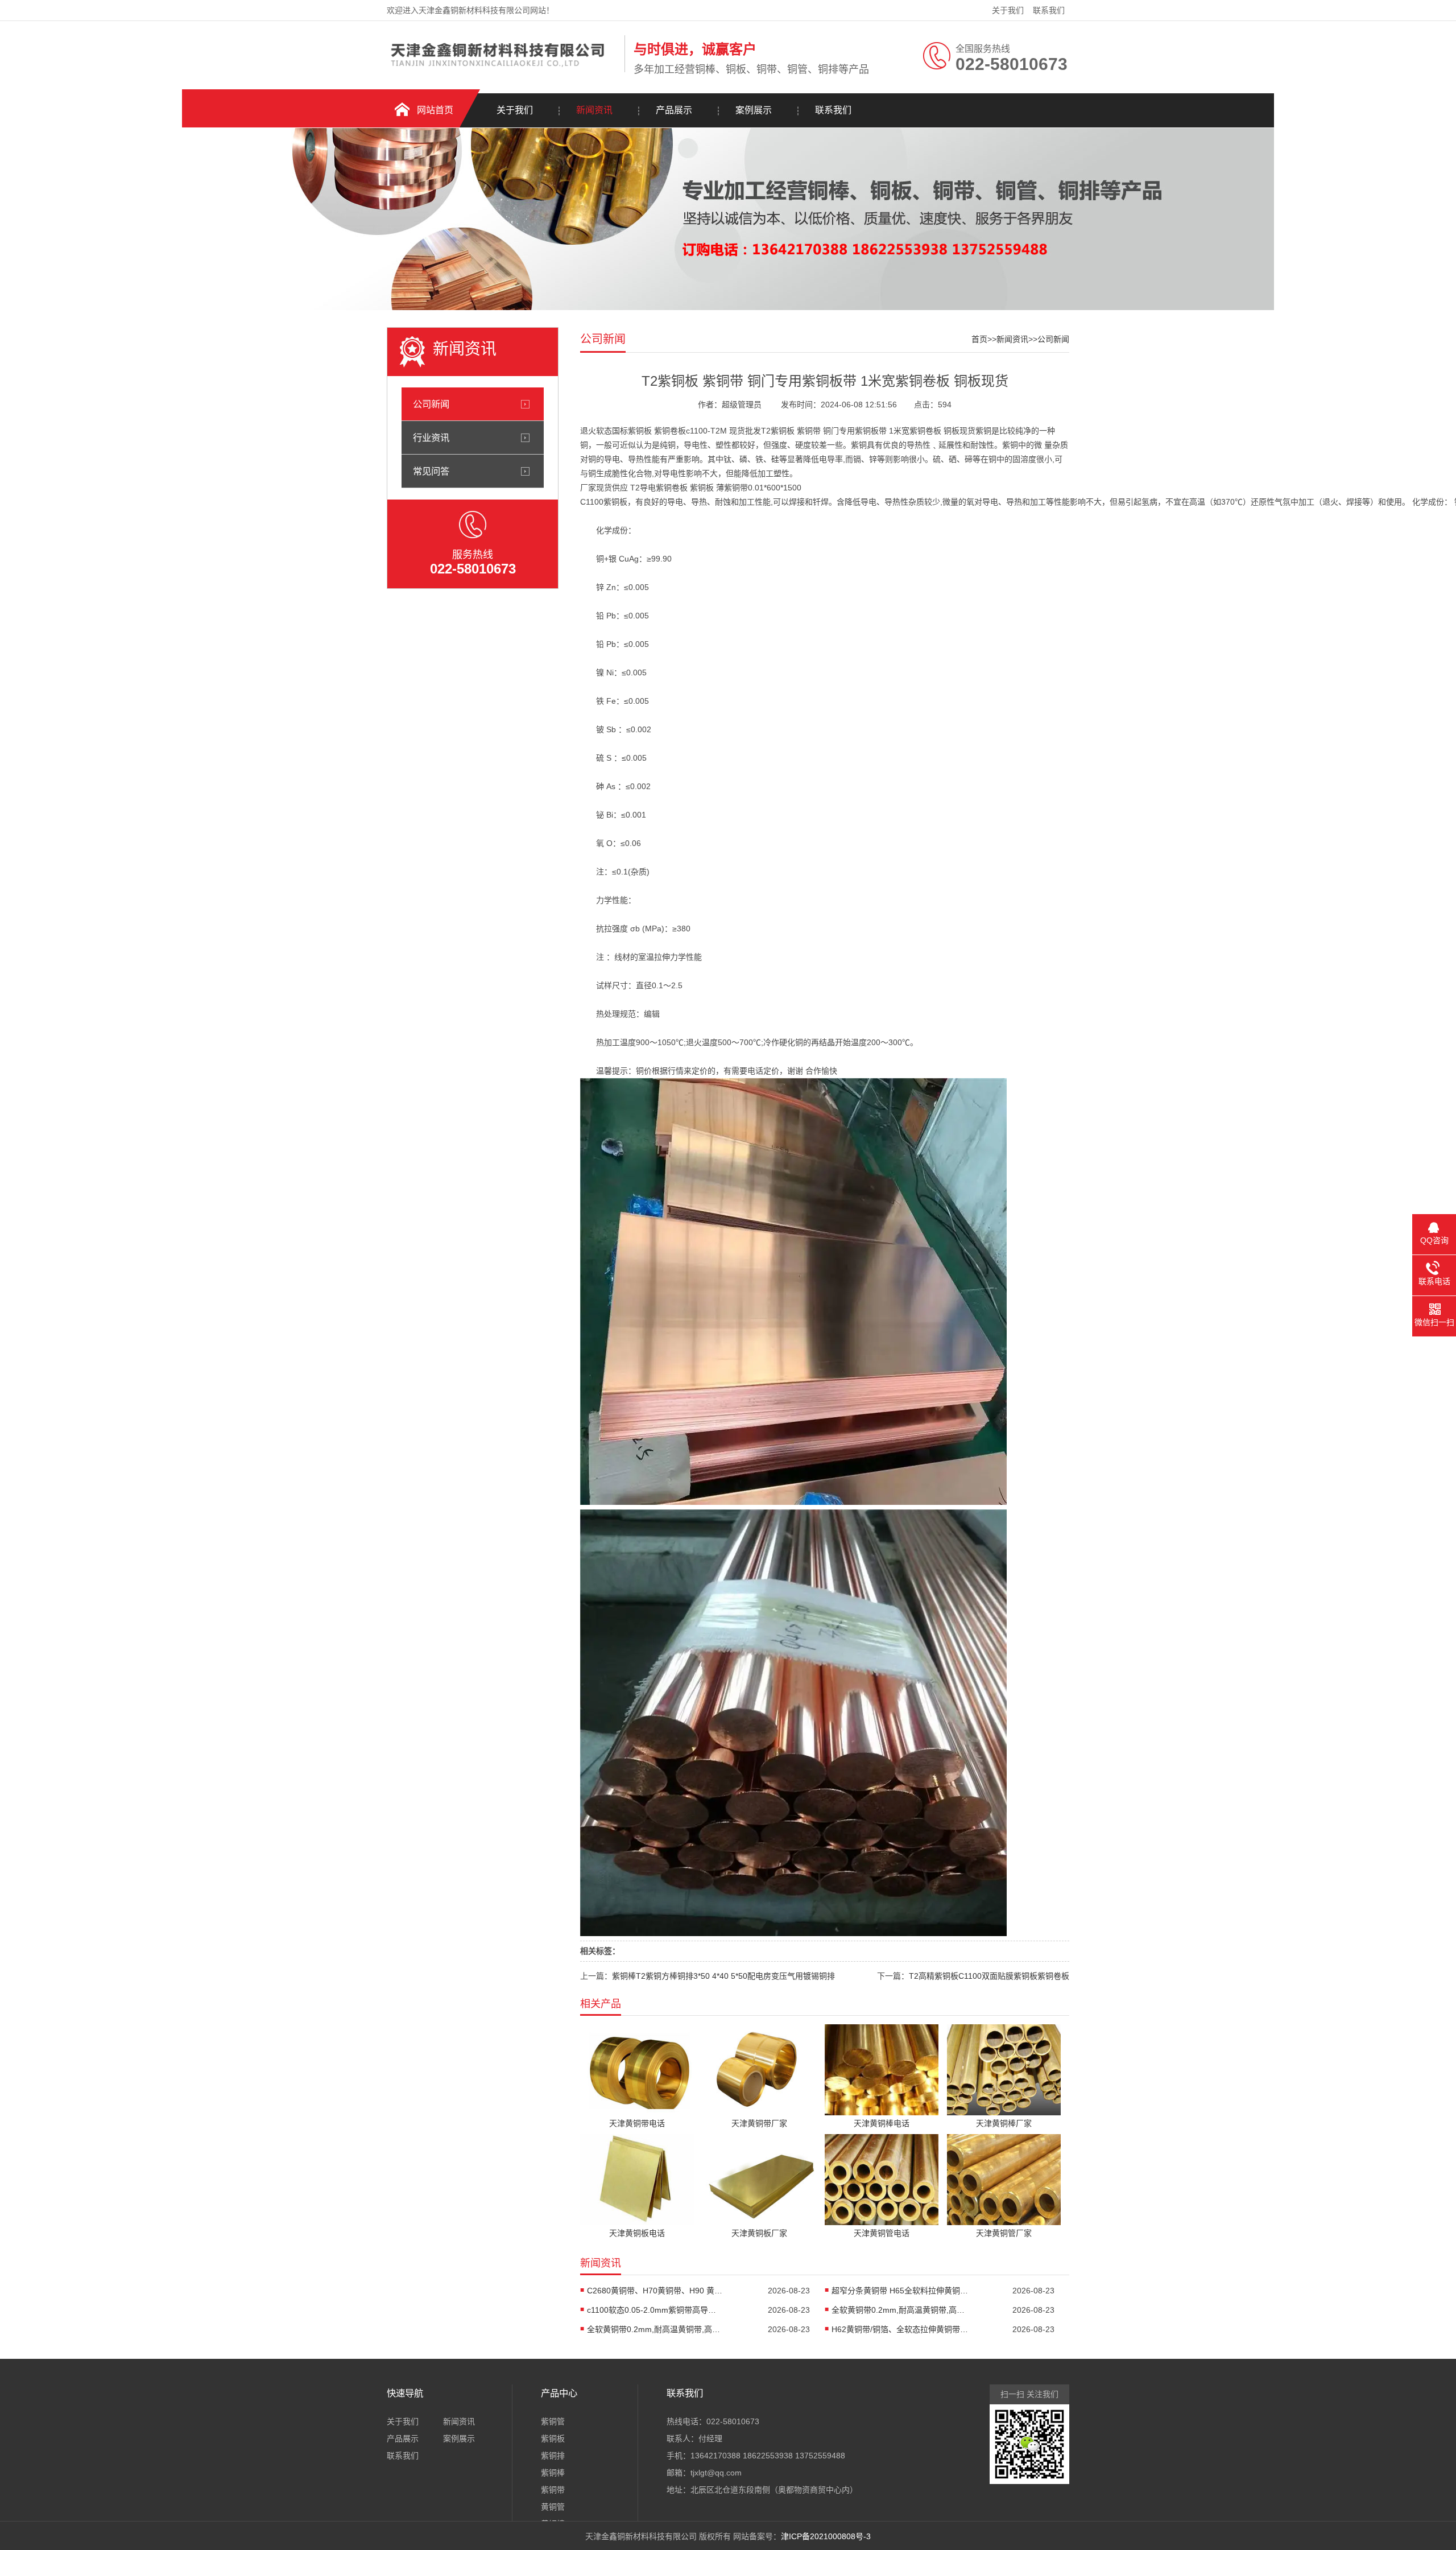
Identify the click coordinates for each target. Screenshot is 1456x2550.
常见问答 (431, 471)
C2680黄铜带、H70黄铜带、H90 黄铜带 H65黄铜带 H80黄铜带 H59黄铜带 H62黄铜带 (655, 2291)
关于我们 (1008, 10)
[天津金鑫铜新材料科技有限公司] (503, 70)
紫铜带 (553, 2490)
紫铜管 (553, 2421)
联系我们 (1049, 10)
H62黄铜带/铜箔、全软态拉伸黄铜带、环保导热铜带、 (900, 2329)
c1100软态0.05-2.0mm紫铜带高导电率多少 (655, 2310)
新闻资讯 (594, 110)
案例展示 (754, 110)
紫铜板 (553, 2438)
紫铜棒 (553, 2473)
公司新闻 (431, 404)
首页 (979, 339)
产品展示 (674, 110)
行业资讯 (431, 438)
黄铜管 (553, 2507)
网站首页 (435, 110)
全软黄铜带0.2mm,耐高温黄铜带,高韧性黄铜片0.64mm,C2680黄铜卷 (900, 2310)
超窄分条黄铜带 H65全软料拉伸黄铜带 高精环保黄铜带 (900, 2291)
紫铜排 (553, 2456)
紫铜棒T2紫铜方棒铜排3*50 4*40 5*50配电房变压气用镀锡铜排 (723, 1976)
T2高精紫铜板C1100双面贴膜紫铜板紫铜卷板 (989, 1976)
